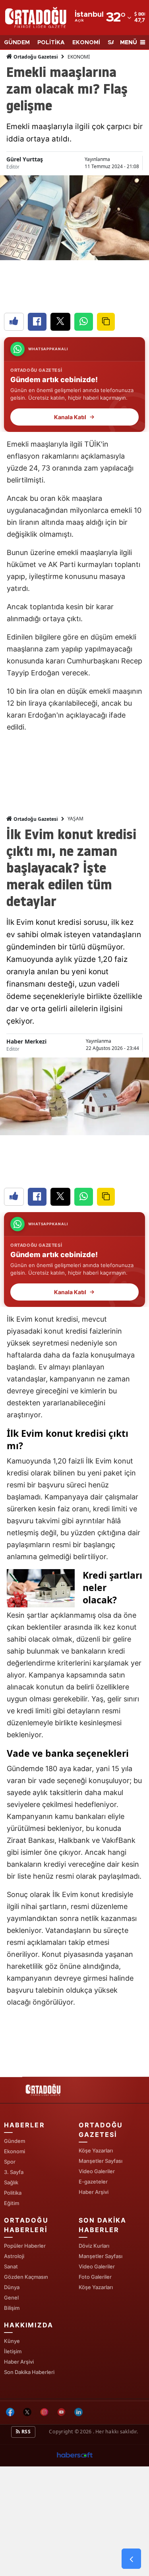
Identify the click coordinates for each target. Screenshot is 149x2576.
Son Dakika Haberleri (29, 2372)
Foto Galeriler (95, 2277)
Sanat (11, 2266)
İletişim (13, 2351)
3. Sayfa (14, 2172)
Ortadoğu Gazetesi (35, 57)
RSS (25, 2432)
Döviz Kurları (94, 2246)
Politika (13, 2193)
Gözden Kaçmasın (26, 2277)
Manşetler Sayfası (101, 2161)
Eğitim (12, 2203)
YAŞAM (75, 819)
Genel (11, 2297)
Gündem (15, 2141)
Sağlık (11, 2182)
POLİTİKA (51, 43)
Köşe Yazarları (96, 2150)
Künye (12, 2341)
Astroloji (14, 2256)
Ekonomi (15, 2151)
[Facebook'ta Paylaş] (37, 322)
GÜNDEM (17, 43)
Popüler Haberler (25, 2246)
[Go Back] (131, 2559)
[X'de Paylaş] (60, 322)
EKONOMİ (86, 43)
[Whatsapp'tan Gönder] (84, 322)
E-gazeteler (93, 2182)
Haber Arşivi (94, 2192)
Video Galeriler (97, 2171)
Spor (10, 2162)
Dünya (12, 2287)
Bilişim (12, 2308)
